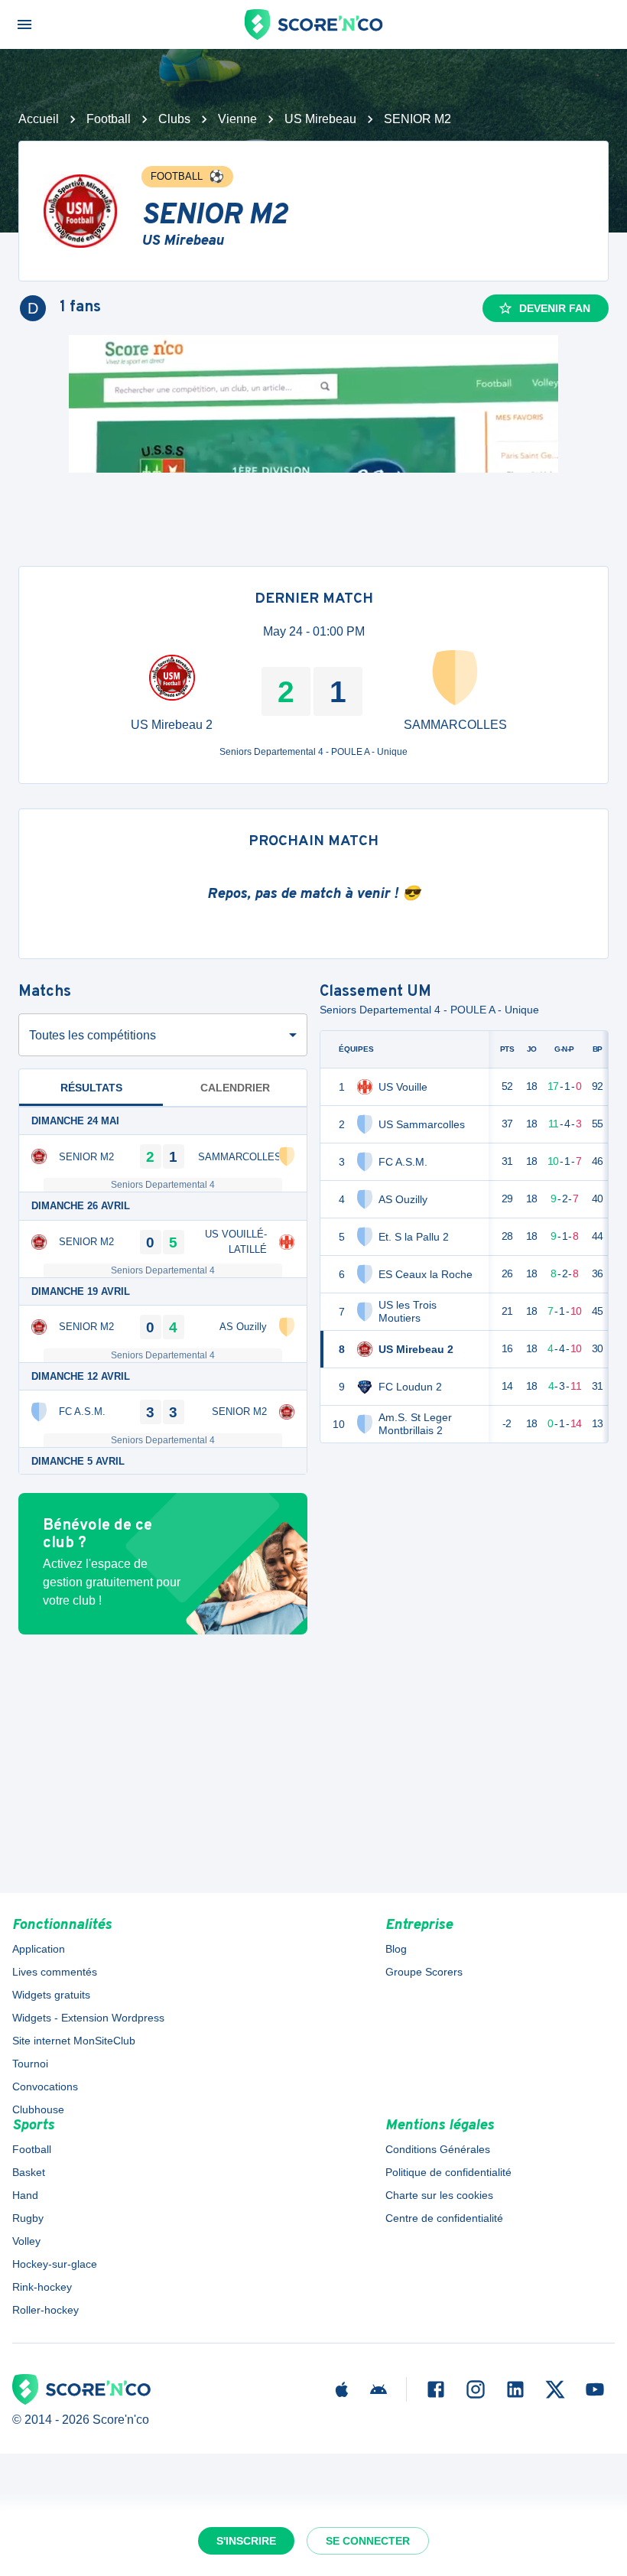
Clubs (174, 119)
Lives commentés (55, 1972)
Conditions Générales (438, 2149)
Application (39, 1949)
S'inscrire (246, 2541)
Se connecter (368, 2541)
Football (109, 119)
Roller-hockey (45, 2310)
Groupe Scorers (424, 1972)
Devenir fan (555, 308)
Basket (29, 2172)
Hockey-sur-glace (55, 2264)
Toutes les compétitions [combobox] (93, 1035)
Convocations (45, 2086)
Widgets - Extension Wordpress (88, 2018)
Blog (396, 1949)
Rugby (28, 2218)
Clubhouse (38, 2109)
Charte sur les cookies (439, 2195)
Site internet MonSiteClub (74, 2041)
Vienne (237, 119)
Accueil (39, 119)
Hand (25, 2195)
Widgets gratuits (51, 1995)
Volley (26, 2241)
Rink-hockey (42, 2287)
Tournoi (30, 2064)
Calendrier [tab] (235, 1088)
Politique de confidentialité (448, 2172)
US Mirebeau (320, 119)
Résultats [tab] (91, 1088)
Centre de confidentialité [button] (444, 2218)
